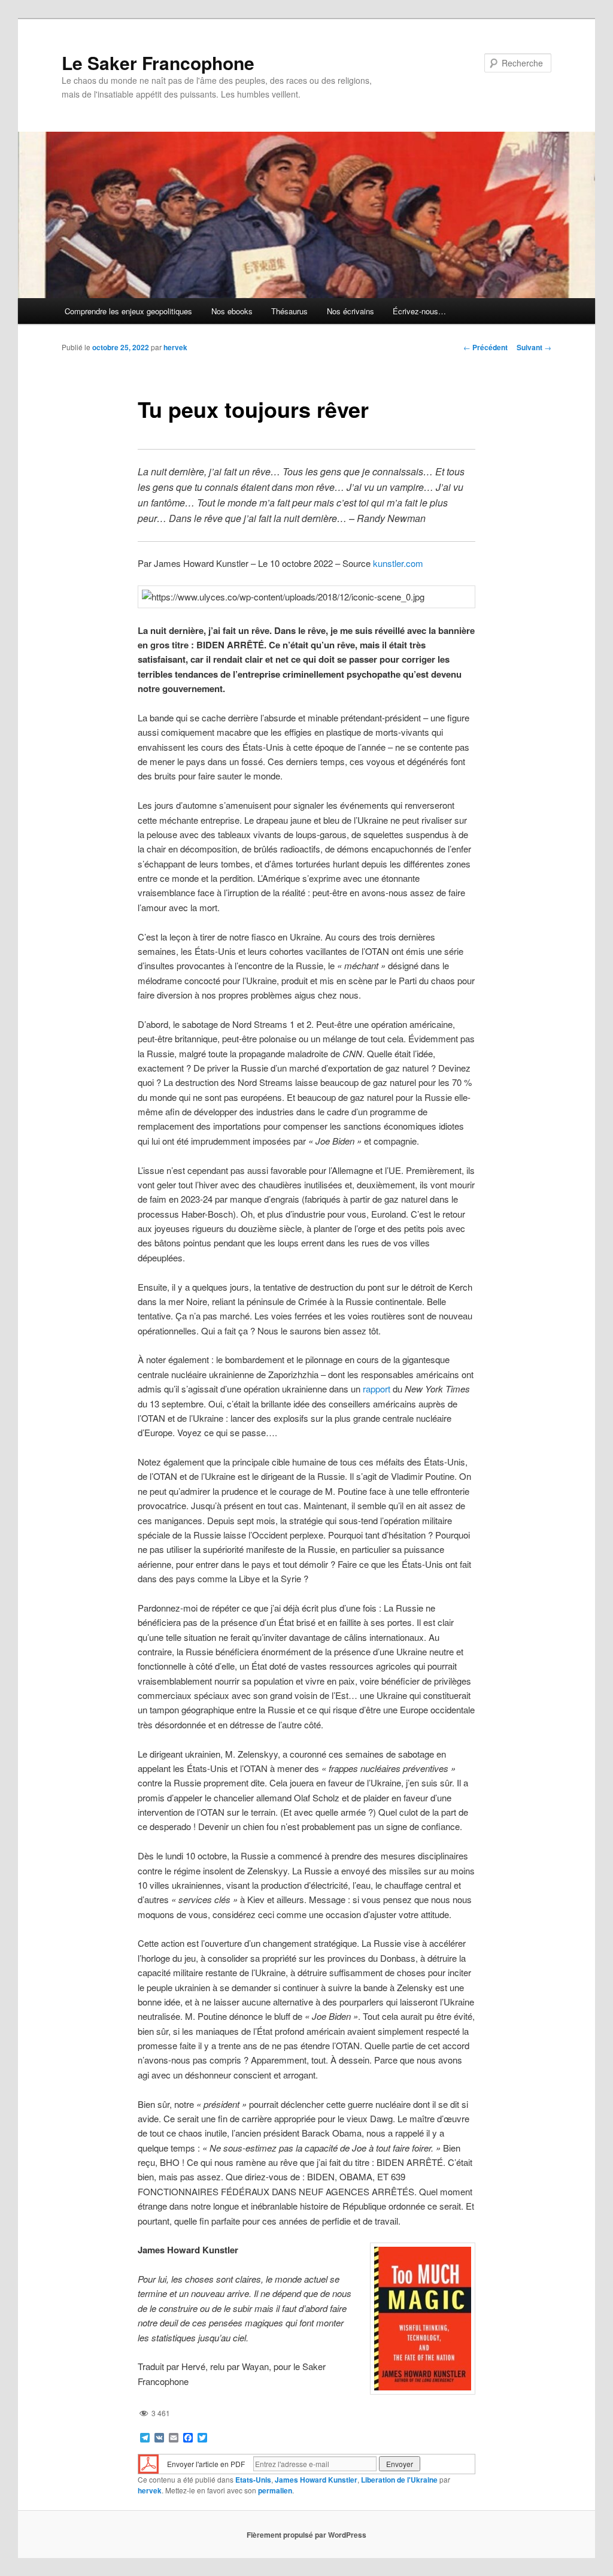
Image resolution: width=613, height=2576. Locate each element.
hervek (175, 347)
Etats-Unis (253, 2480)
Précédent (485, 347)
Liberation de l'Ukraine (399, 2480)
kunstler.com (398, 563)
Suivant (534, 347)
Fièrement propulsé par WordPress (306, 2535)
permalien (275, 2490)
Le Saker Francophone (158, 63)
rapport (377, 1389)
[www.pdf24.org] (148, 2463)
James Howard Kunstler (316, 2480)
